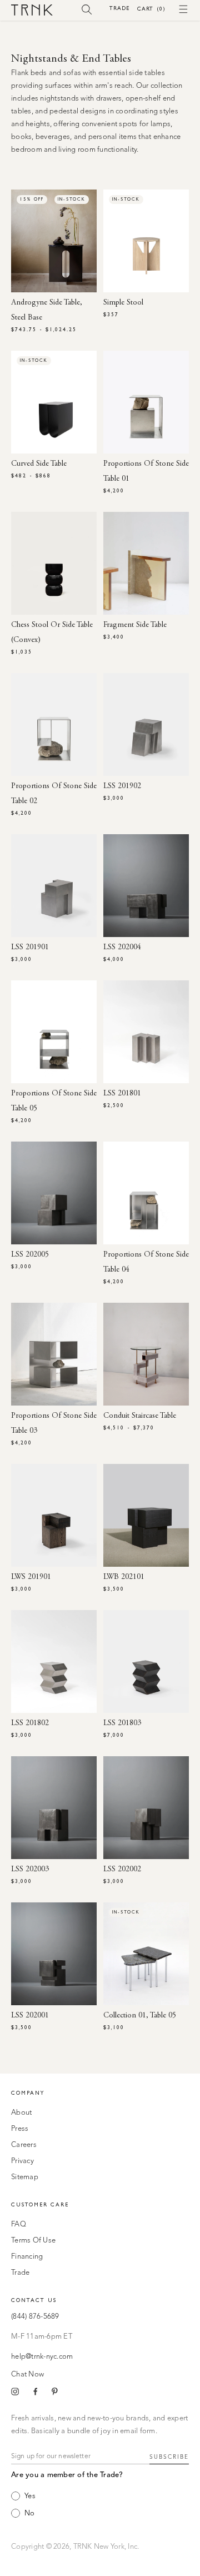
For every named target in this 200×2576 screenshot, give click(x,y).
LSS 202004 (122, 948)
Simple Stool (123, 303)
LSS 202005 (30, 1255)
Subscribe (169, 2457)
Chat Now (27, 2375)
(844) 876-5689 (35, 2317)
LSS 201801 (122, 1094)
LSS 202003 (30, 1870)
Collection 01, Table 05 (140, 2016)
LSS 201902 (122, 786)
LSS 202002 (122, 1870)
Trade (119, 8)
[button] (87, 9)
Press (20, 2129)
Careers (24, 2145)
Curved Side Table (39, 464)
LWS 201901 (31, 1577)
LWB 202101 (124, 1577)
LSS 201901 (30, 948)
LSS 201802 (30, 1723)
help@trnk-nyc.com (42, 2357)
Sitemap (25, 2177)
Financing (27, 2257)
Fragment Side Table (135, 625)
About (21, 2113)
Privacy (22, 2161)
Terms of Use (33, 2241)
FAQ (19, 2224)
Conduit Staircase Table (140, 1416)
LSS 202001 (30, 2016)
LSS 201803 (122, 1723)
